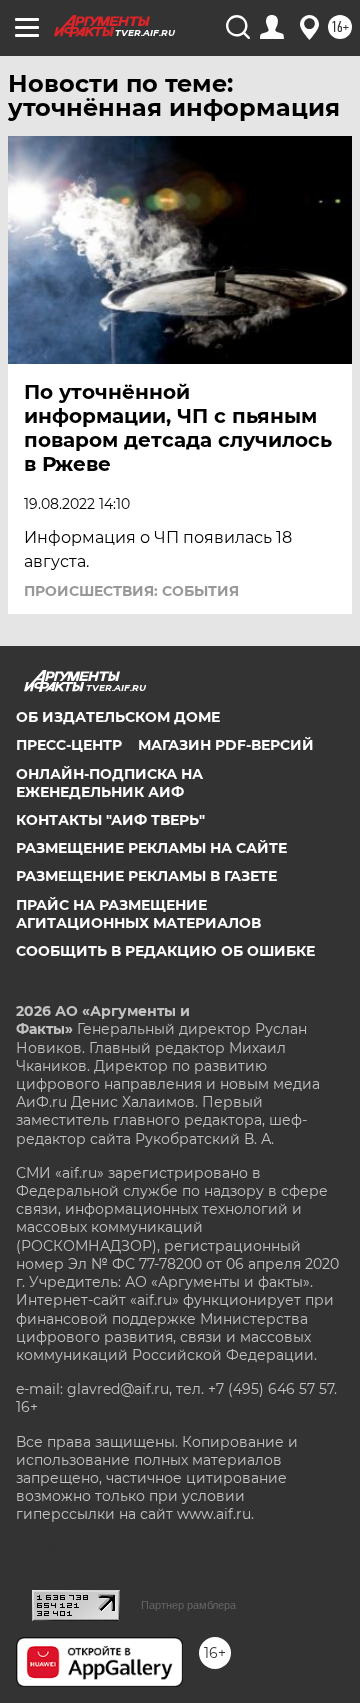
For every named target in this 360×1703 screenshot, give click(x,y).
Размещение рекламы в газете (146, 876)
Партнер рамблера (188, 1605)
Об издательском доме (118, 717)
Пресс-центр (69, 745)
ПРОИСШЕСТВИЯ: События (131, 591)
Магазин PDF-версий (226, 745)
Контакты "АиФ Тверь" (110, 820)
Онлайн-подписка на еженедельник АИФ (109, 783)
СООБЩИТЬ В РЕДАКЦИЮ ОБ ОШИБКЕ (165, 951)
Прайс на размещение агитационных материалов (138, 914)
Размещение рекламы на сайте (151, 848)
